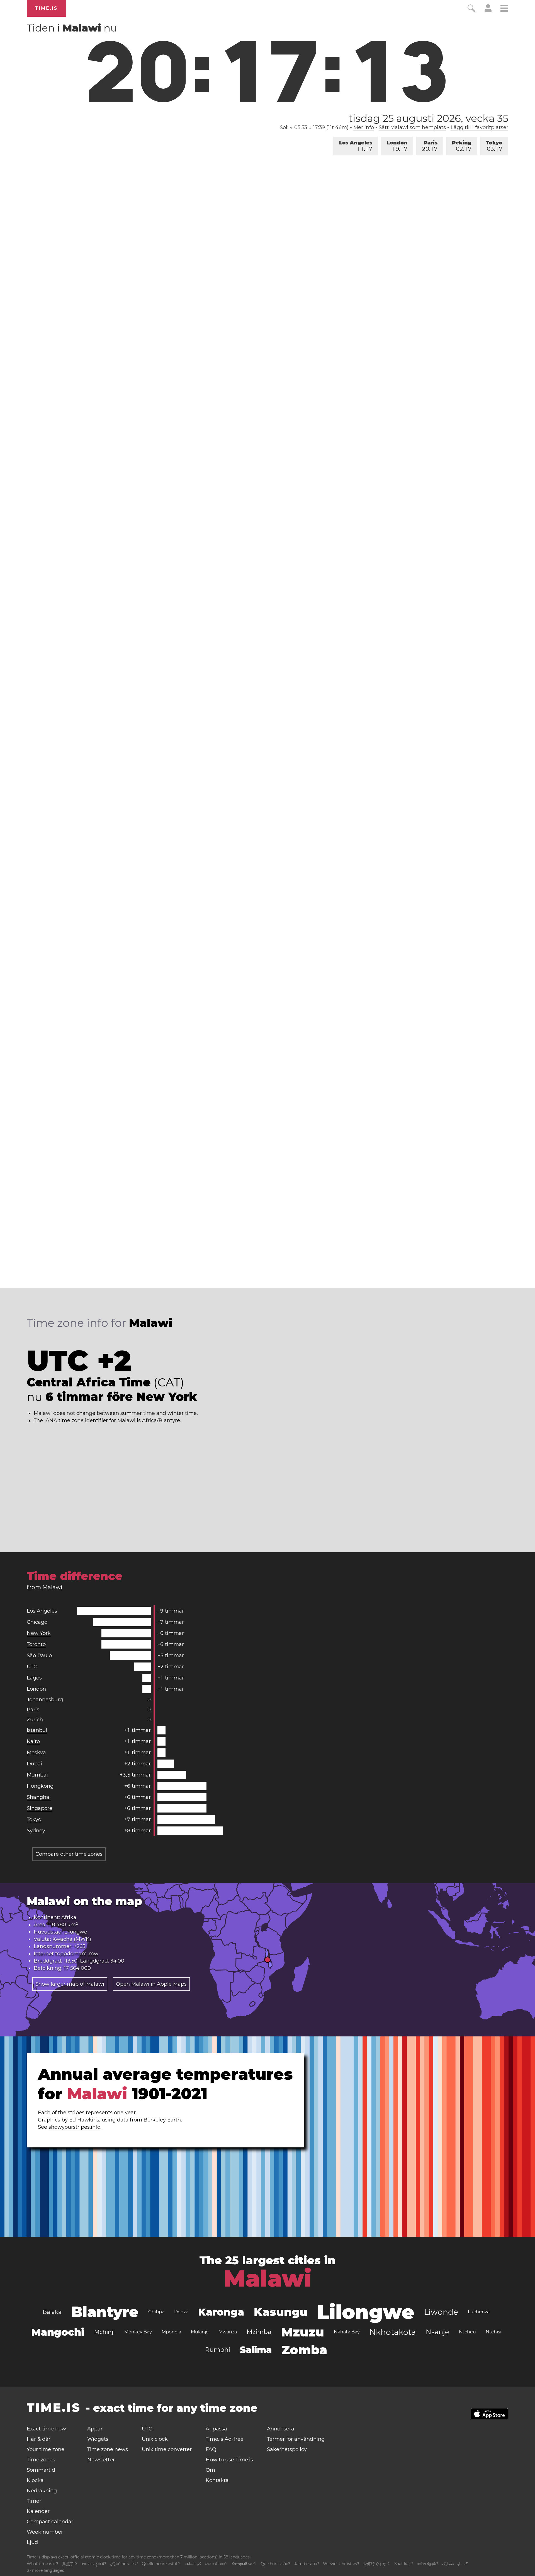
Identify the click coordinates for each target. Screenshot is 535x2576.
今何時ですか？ (377, 2564)
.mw (93, 1954)
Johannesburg (45, 1700)
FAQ (211, 2449)
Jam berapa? (307, 2564)
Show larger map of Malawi (70, 1984)
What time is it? (42, 2564)
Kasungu (281, 2312)
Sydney (36, 1831)
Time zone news (108, 2449)
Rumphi (218, 2350)
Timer (34, 2501)
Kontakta (217, 2480)
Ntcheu (467, 2332)
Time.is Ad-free (225, 2439)
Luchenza (479, 2312)
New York (39, 1633)
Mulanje (200, 2332)
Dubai (34, 1764)
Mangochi (58, 2332)
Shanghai (39, 1797)
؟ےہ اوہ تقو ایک (455, 2564)
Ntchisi (493, 2332)
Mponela (171, 2332)
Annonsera (281, 2429)
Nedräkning (42, 2491)
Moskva (36, 1753)
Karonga (221, 2312)
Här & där (39, 2439)
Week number (45, 2532)
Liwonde (441, 2312)
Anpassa (216, 2429)
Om (210, 2470)
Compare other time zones (69, 1854)
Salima (256, 2350)
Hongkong (40, 1786)
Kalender (38, 2511)
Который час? (244, 2564)
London (397, 146)
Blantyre (105, 2312)
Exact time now (46, 2429)
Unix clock (155, 2439)
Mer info (364, 127)
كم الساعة (193, 2564)
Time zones (41, 2460)
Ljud (32, 2542)
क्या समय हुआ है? (94, 2564)
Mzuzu (303, 2332)
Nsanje (437, 2332)
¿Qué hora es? (124, 2564)
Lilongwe (76, 1932)
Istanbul (37, 1730)
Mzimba (259, 2332)
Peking (462, 146)
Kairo (33, 1741)
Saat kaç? (404, 2564)
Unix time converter (167, 2449)
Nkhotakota (393, 2332)
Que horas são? (275, 2564)
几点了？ (70, 2564)
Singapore (40, 1808)
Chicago (37, 1622)
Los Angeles (356, 146)
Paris (430, 146)
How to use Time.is (229, 2460)
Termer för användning (296, 2439)
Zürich (35, 1720)
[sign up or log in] (488, 11)
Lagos (34, 1678)
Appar (95, 2429)
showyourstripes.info (74, 2127)
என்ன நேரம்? (427, 2564)
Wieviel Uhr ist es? (341, 2564)
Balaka (52, 2312)
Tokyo (494, 146)
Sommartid (41, 2470)
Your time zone (46, 2449)
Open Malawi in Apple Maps (151, 1984)
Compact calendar (50, 2522)
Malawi (268, 2278)
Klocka (35, 2480)
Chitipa (156, 2312)
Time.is (46, 8)
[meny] (504, 9)
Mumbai (37, 1775)
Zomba (304, 2350)
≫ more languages (45, 2570)
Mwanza (228, 2332)
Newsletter (101, 2460)
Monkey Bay (138, 2332)
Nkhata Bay (347, 2332)
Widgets (98, 2439)
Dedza (181, 2312)
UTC (32, 1667)
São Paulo (39, 1656)
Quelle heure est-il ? (161, 2564)
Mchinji (104, 2332)
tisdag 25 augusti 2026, (428, 118)
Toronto (36, 1644)
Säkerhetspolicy (287, 2449)
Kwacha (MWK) (72, 1939)
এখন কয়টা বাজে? (216, 2564)
